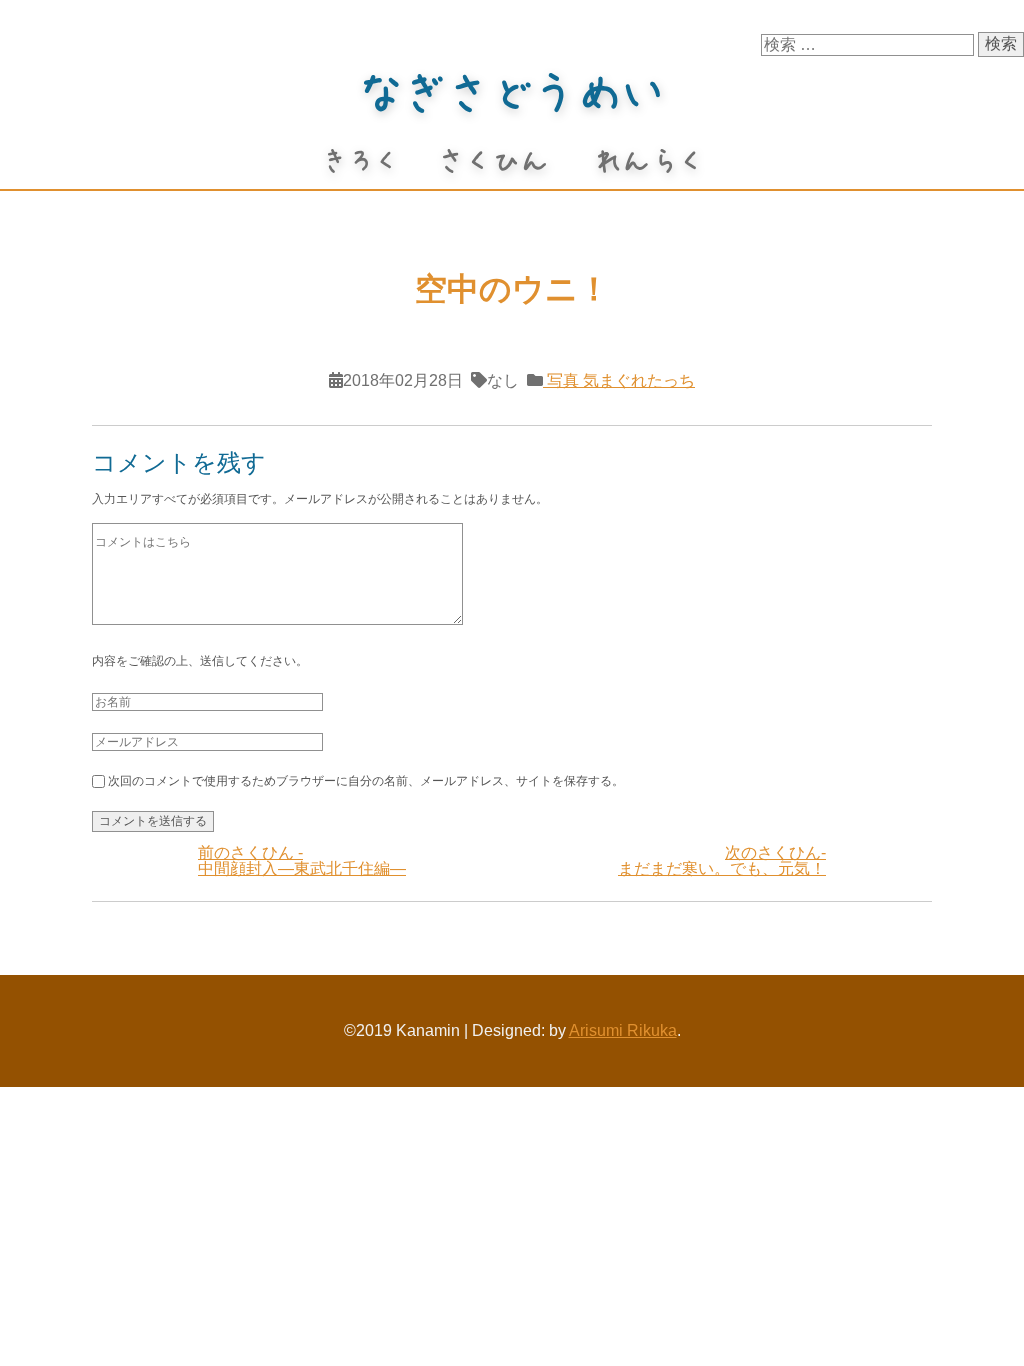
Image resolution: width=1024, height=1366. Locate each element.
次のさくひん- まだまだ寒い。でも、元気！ (722, 860)
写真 (561, 380)
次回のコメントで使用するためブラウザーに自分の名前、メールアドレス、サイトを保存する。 (366, 781)
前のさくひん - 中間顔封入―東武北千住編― (302, 860)
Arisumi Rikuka (623, 1030)
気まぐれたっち (637, 380)
